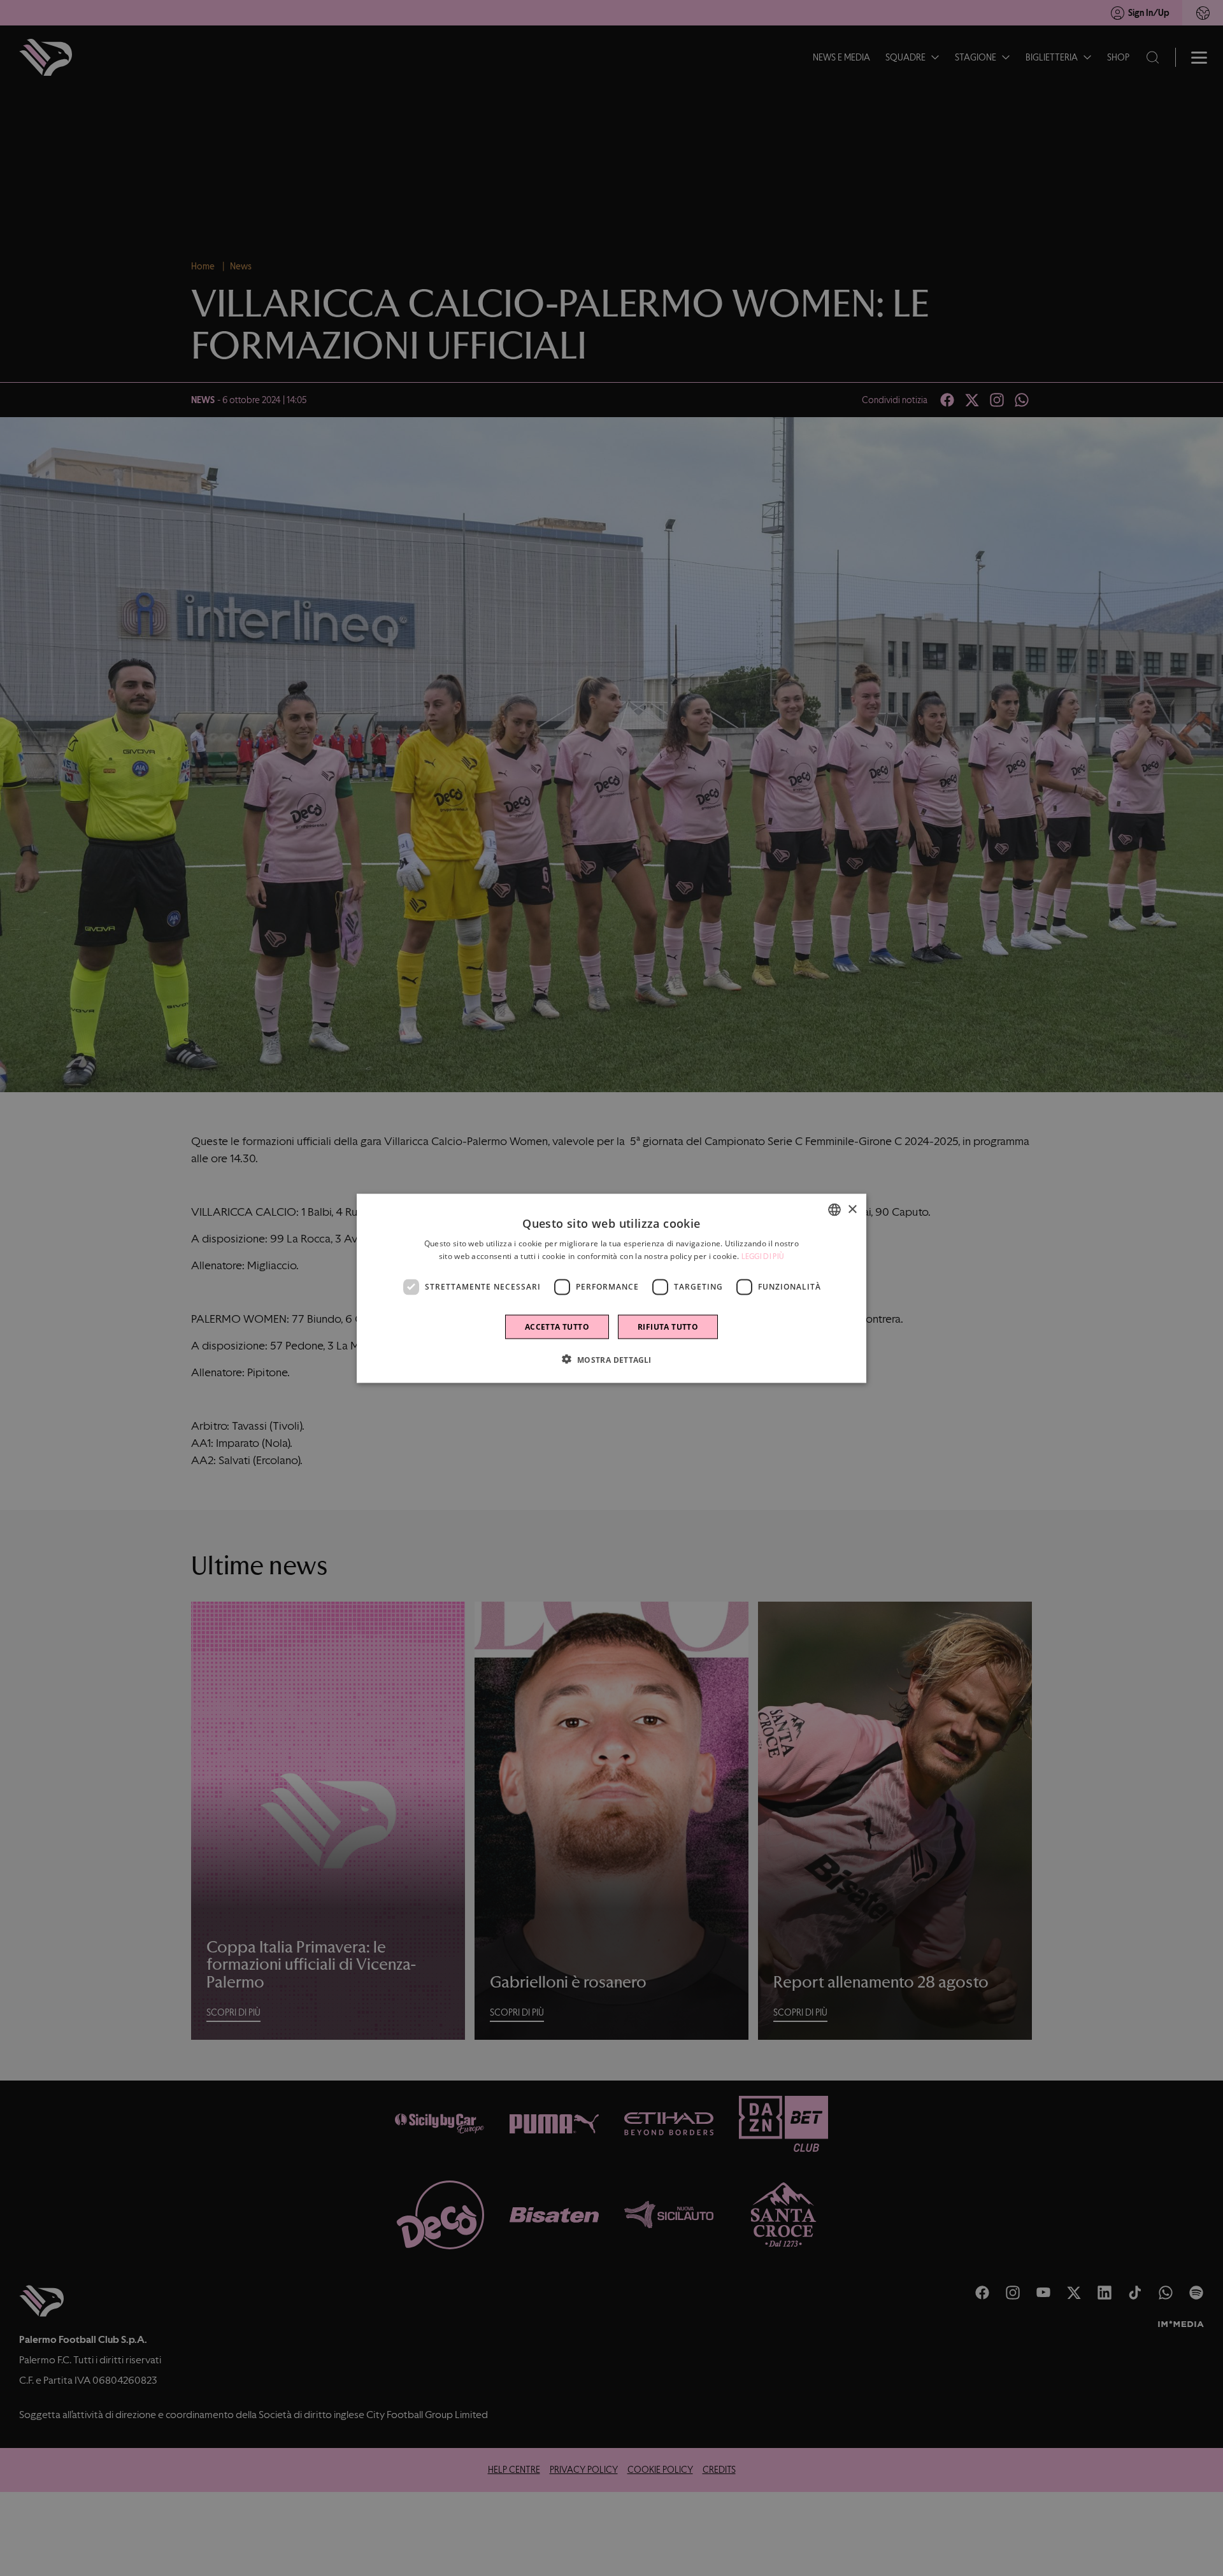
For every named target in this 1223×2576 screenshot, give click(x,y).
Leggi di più (763, 1256)
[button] (611, 1359)
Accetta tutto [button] (557, 1326)
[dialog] (611, 1288)
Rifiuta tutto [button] (668, 1326)
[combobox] (834, 1209)
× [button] (852, 1209)
